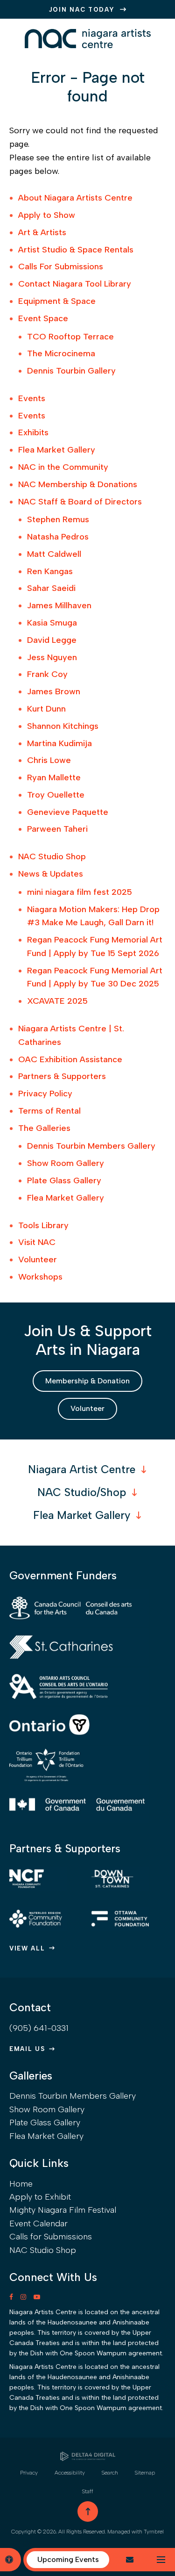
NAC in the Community (63, 467)
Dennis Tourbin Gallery (71, 371)
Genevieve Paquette (68, 812)
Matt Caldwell (54, 554)
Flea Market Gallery (57, 450)
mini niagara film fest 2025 (80, 892)
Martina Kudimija (59, 743)
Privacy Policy (45, 1094)
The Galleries (44, 1128)
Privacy (29, 2473)
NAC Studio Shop (52, 856)
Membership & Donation (87, 1381)
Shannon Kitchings (63, 726)
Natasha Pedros (58, 537)
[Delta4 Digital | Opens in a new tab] (88, 2456)
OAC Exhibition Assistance (70, 1059)
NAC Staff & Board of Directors (80, 502)
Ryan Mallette (54, 777)
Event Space (43, 318)
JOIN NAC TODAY (82, 10)
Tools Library (43, 1225)
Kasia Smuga (52, 623)
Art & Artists (42, 232)
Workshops (40, 1277)
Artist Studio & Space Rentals (76, 250)
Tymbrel (154, 2532)
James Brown (54, 691)
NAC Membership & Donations (78, 484)
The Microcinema (61, 353)
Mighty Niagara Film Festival (63, 2210)
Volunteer (38, 1259)
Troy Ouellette (56, 795)
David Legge (52, 640)
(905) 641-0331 (39, 2028)
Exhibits (33, 432)
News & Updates (51, 874)
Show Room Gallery (66, 1163)
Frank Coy (47, 674)
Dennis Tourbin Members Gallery (91, 1146)
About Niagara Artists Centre (75, 198)
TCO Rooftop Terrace (70, 337)
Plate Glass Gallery (64, 1180)
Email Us (27, 2049)
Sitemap (145, 2473)
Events (32, 398)
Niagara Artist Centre (82, 1469)
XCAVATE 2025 (57, 1001)
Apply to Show (47, 215)
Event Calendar (38, 2223)
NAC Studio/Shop (82, 1492)
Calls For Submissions (61, 266)
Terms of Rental (49, 1111)
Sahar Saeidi (51, 588)
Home (21, 2184)
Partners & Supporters (62, 1076)
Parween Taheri (57, 829)
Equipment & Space (57, 301)
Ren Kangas (50, 571)
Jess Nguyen (52, 657)
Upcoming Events (68, 2559)
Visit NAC (37, 1242)
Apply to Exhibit (40, 2197)
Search (110, 2473)
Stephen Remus (58, 519)
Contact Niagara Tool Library (75, 284)
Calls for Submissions (51, 2237)
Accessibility (70, 2473)
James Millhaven (59, 605)
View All (27, 1948)
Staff (88, 2491)
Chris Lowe (49, 760)
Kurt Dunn (46, 709)
